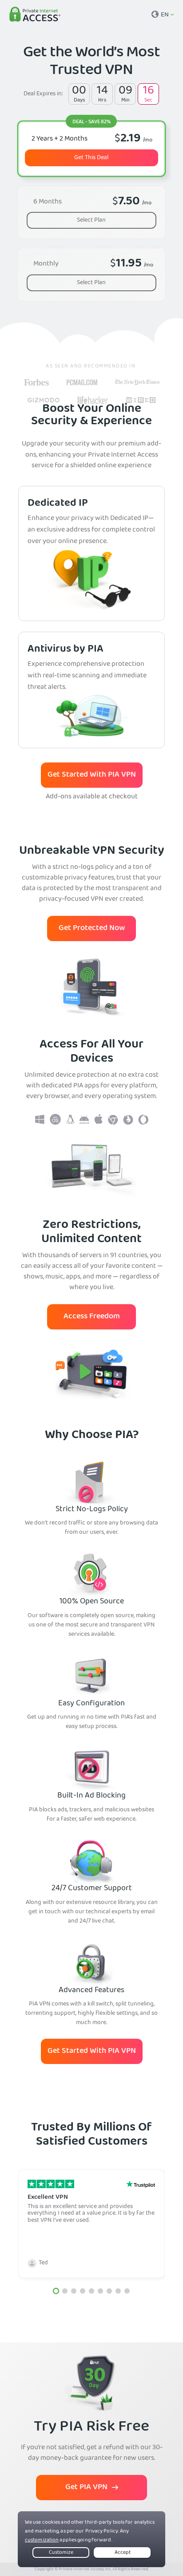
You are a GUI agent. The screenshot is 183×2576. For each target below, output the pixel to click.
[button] (56, 2291)
